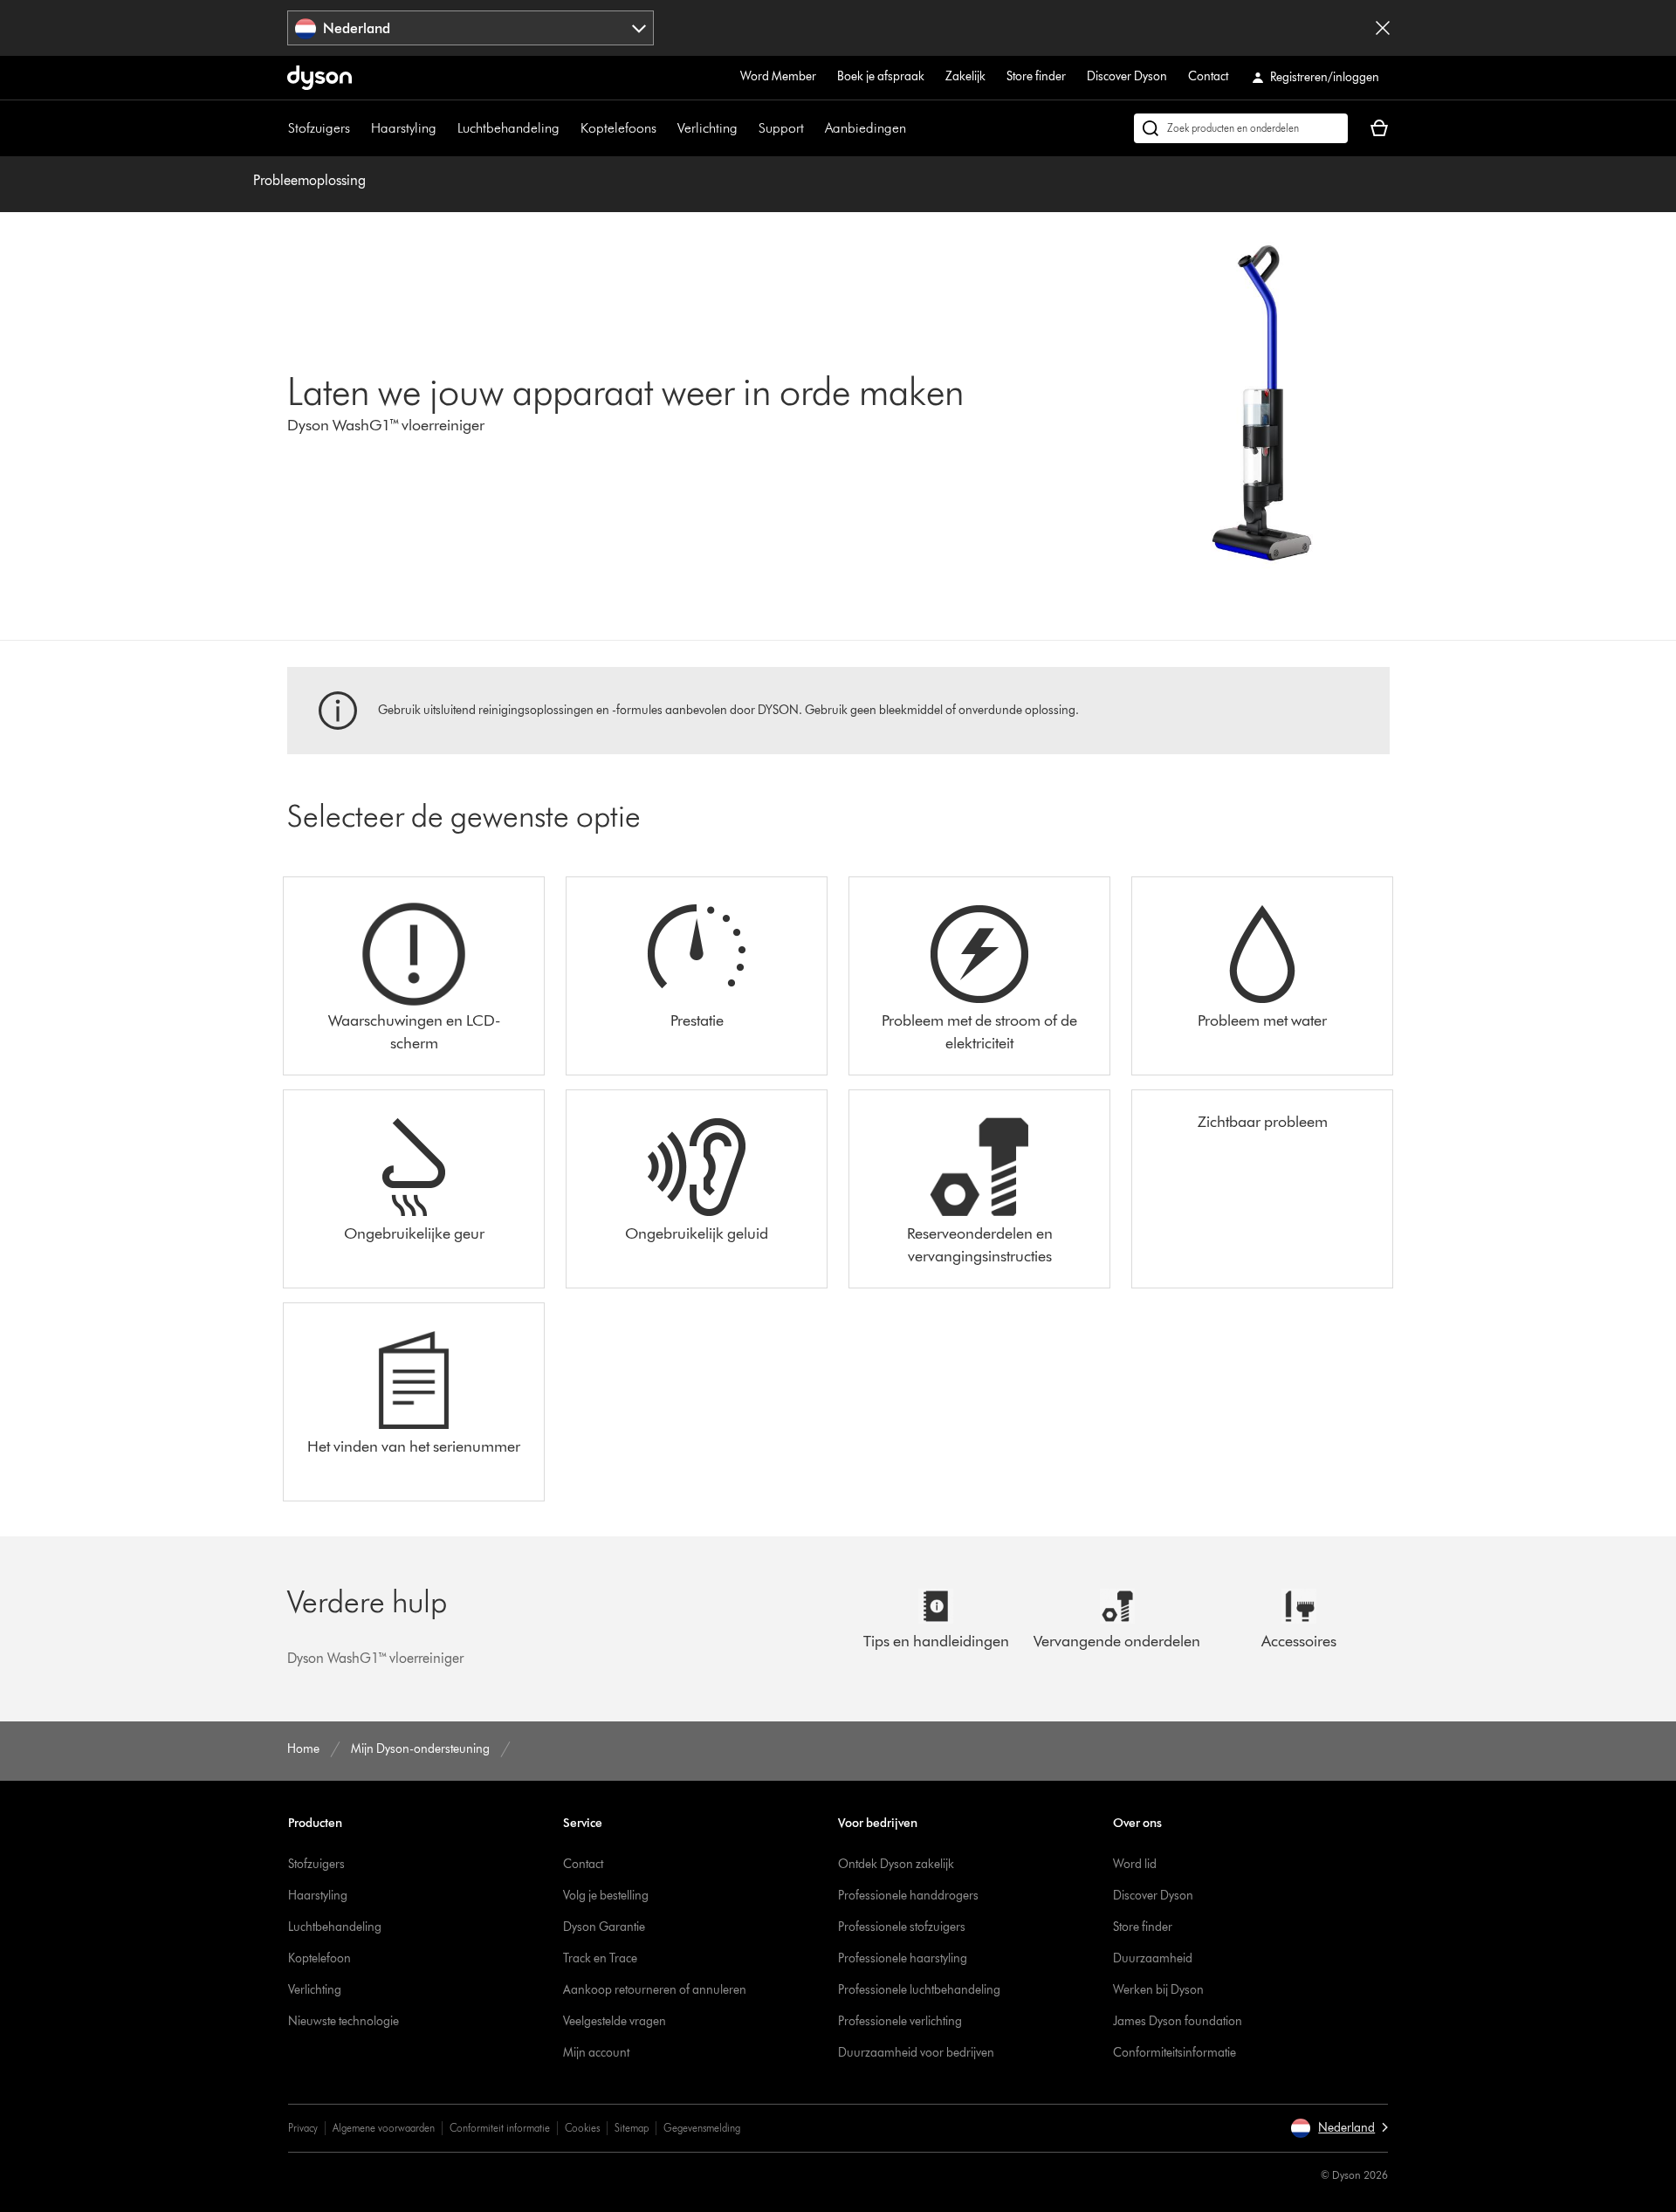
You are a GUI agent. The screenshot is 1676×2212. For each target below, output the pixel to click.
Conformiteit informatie (500, 2128)
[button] (1339, 2128)
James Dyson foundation (1178, 2021)
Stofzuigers (319, 128)
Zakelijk (965, 76)
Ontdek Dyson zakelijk (896, 1864)
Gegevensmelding (702, 2128)
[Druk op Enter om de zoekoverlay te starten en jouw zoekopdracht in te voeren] (1241, 128)
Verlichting (707, 128)
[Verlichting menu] (746, 128)
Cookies (582, 2128)
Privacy (303, 2128)
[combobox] (471, 28)
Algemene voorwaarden (384, 2128)
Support (781, 128)
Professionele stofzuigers (902, 1927)
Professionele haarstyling (903, 1958)
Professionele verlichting (900, 2021)
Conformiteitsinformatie (1175, 2053)
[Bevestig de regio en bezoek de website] (1383, 28)
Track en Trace (600, 1958)
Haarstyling (404, 128)
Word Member (778, 76)
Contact (1208, 76)
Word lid (1135, 1864)
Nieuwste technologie (343, 2021)
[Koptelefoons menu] (665, 128)
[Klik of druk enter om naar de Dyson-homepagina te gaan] (319, 78)
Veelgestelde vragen (615, 2021)
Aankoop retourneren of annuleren (655, 1990)
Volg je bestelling (606, 1896)
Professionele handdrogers (908, 1896)
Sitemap (632, 2128)
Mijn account (596, 2053)
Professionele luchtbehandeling (919, 1990)
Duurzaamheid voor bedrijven (916, 2053)
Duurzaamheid (1153, 1958)
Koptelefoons (618, 128)
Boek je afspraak (881, 76)
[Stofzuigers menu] (359, 128)
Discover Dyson (1127, 76)
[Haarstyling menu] (445, 128)
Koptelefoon (319, 1958)
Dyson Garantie (604, 1927)
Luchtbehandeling (508, 128)
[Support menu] (813, 128)
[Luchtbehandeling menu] (568, 128)
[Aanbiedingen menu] (915, 128)
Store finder (1036, 76)
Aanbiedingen (865, 128)
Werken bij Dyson (1158, 1990)
